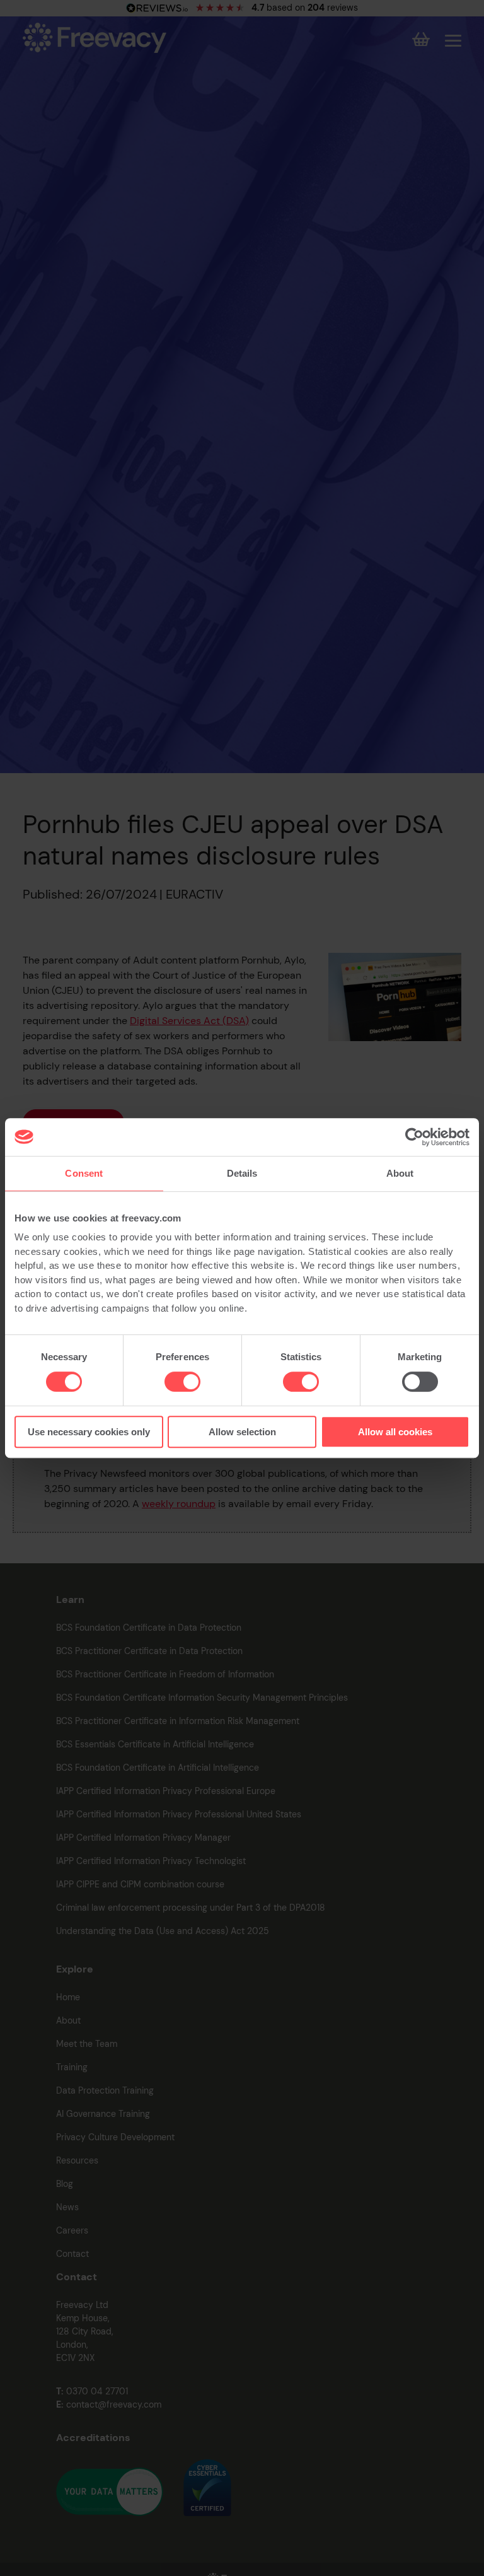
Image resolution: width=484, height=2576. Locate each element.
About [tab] (400, 1173)
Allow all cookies (395, 1432)
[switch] (182, 1382)
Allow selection (242, 1432)
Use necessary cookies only (89, 1432)
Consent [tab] (84, 1173)
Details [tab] (242, 1173)
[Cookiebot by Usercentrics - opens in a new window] (414, 1137)
